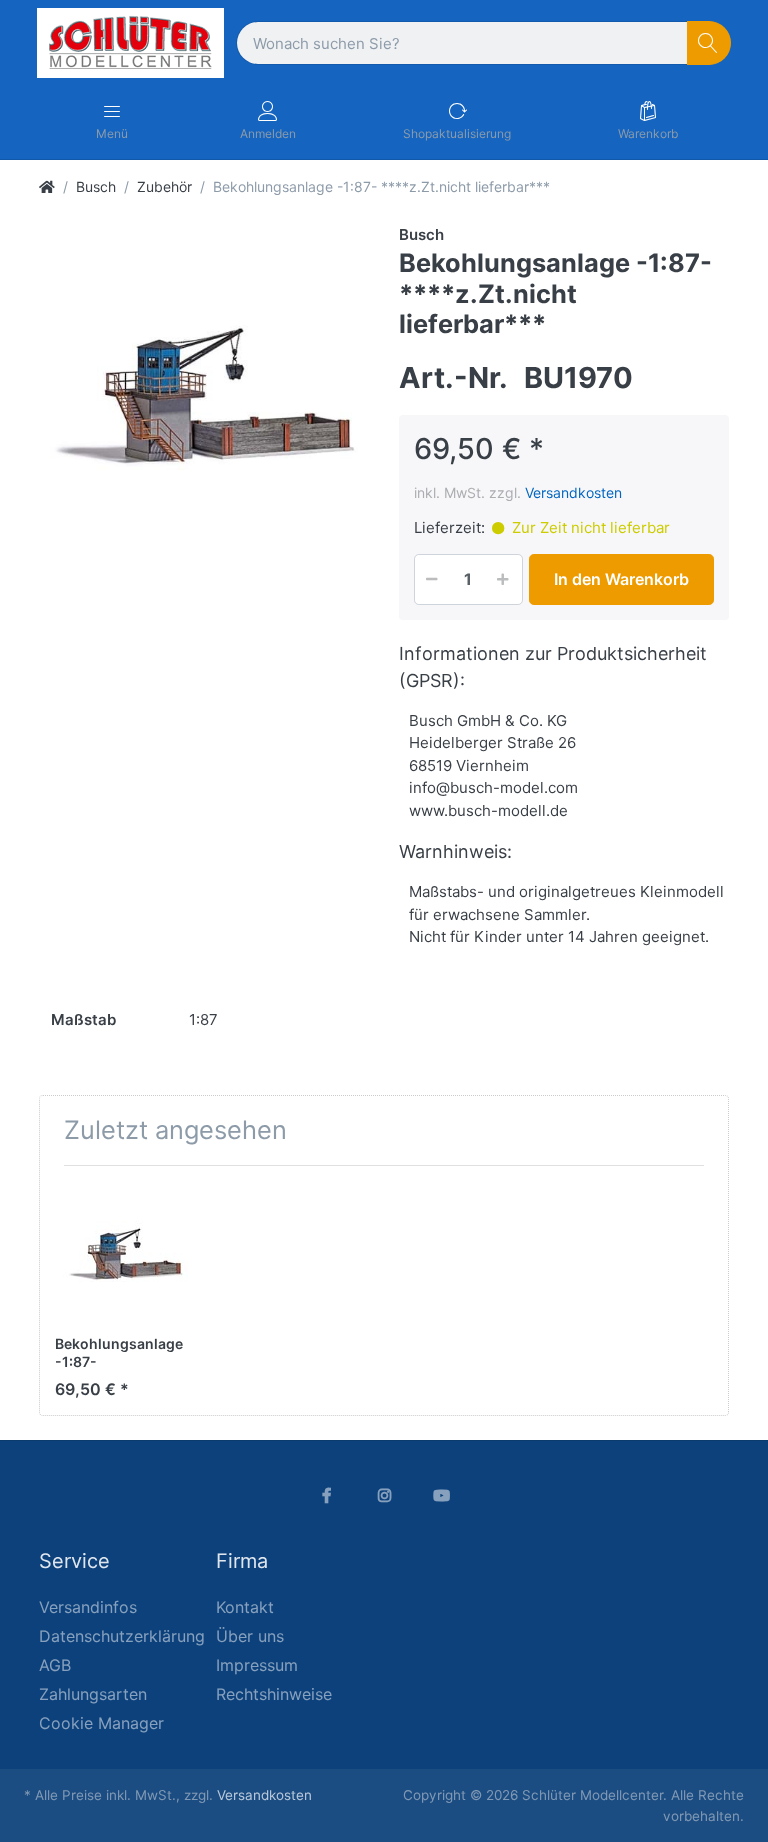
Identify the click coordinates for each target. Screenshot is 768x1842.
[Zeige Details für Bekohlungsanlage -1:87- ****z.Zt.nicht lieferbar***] (125, 1251)
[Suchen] (709, 43)
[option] (204, 389)
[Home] (47, 186)
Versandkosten (573, 492)
